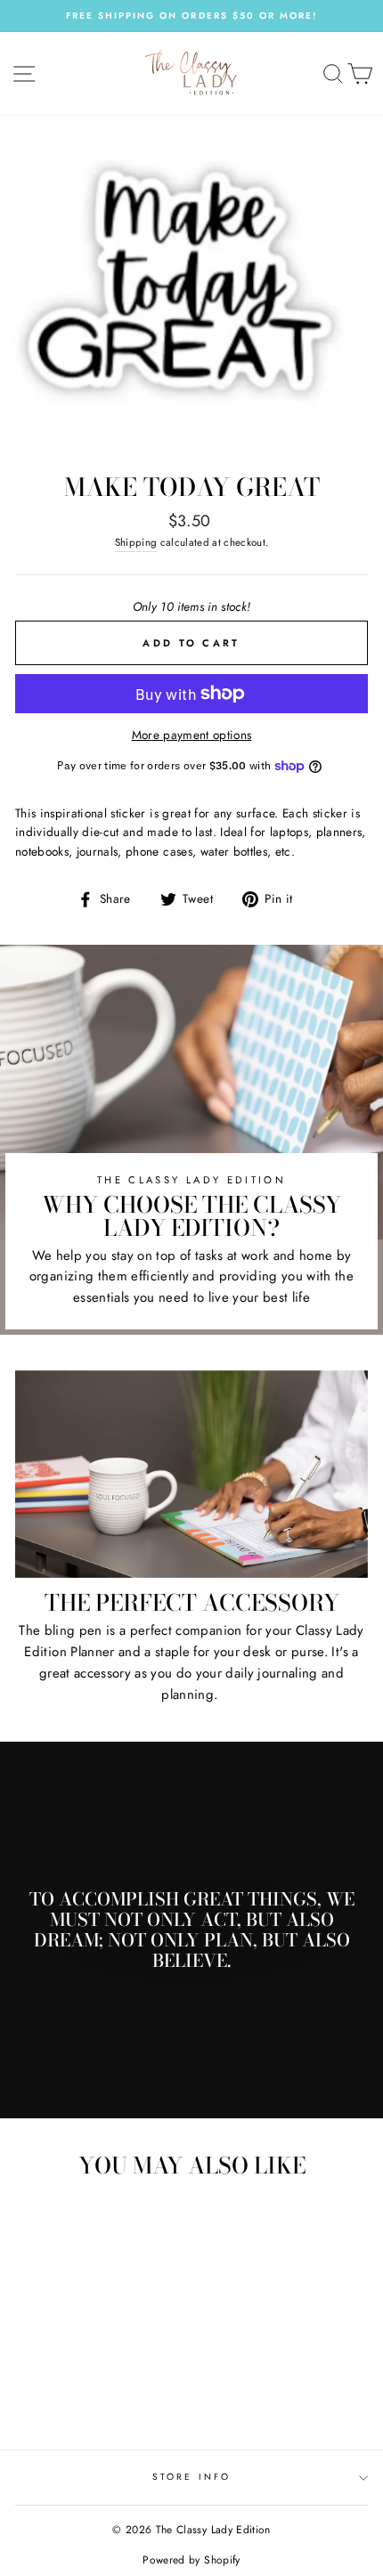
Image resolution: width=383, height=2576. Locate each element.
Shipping (136, 542)
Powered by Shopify (191, 2560)
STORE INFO (191, 2477)
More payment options (192, 735)
